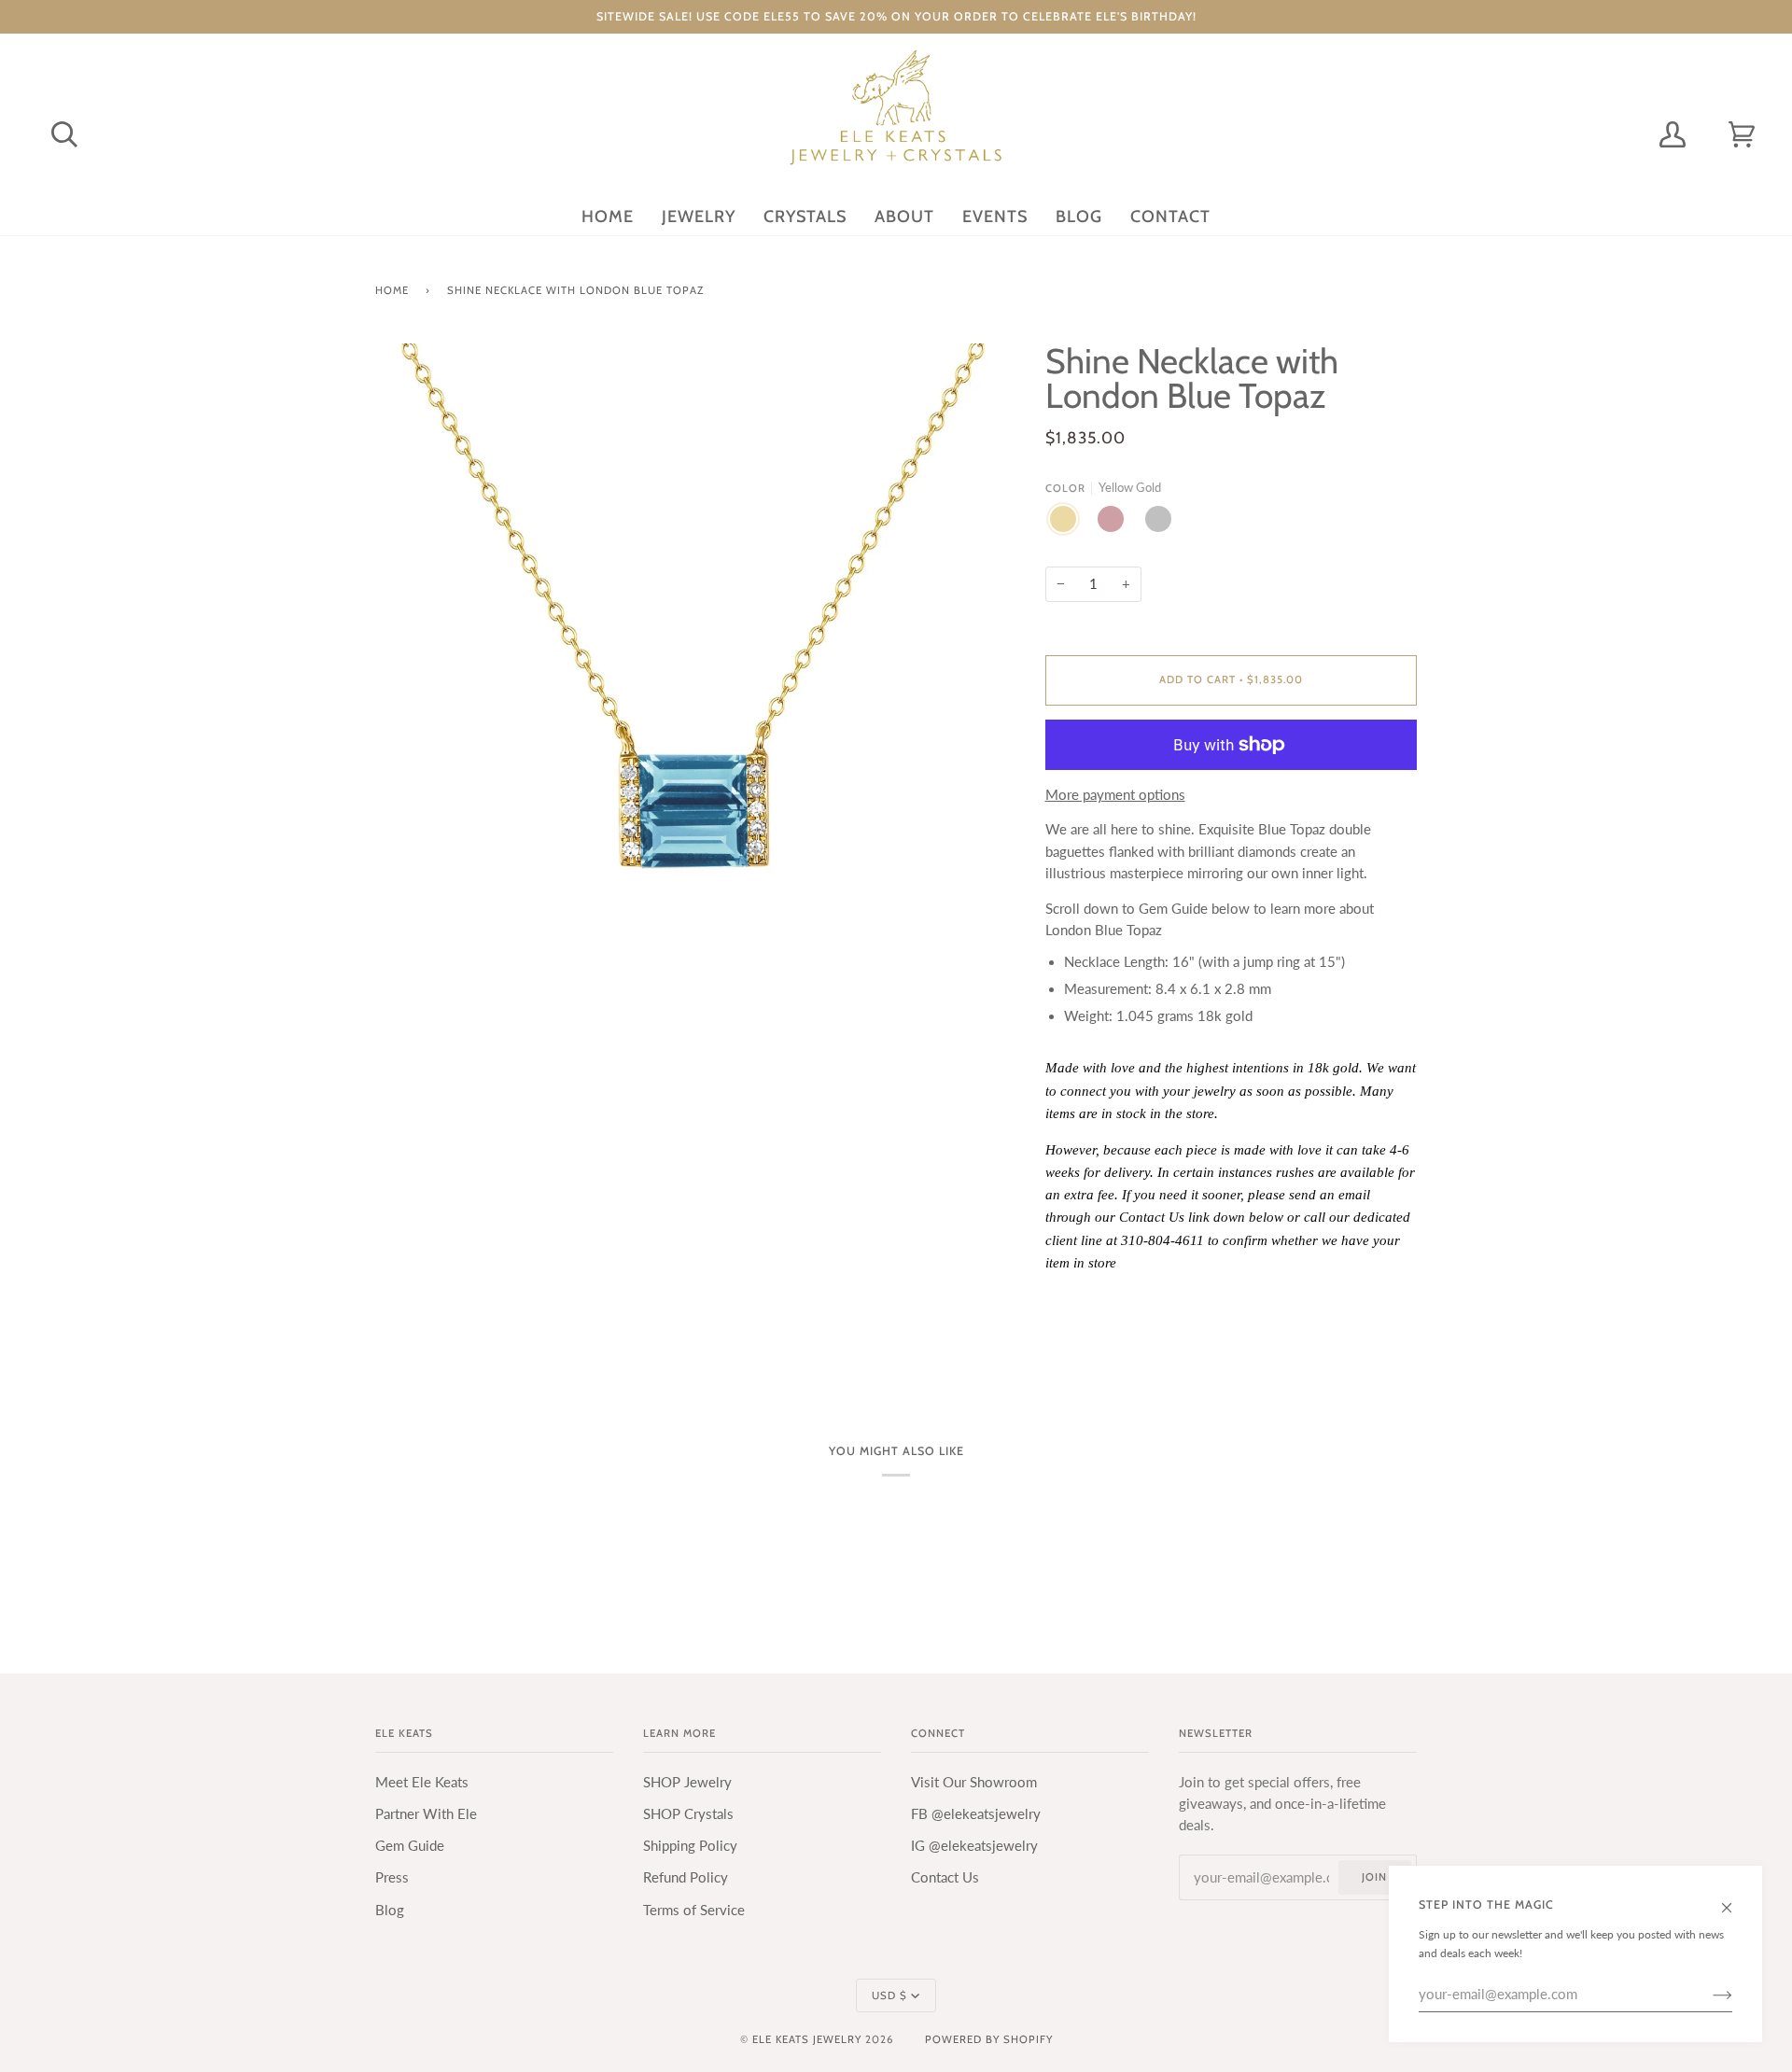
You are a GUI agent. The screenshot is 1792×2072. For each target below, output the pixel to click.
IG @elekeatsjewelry (974, 1846)
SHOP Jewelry (687, 1782)
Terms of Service (694, 1910)
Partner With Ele (426, 1814)
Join (1374, 1877)
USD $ (889, 1995)
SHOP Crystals (688, 1814)
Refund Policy (686, 1877)
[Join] (1708, 1995)
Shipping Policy (690, 1846)
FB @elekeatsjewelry (976, 1814)
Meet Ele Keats (422, 1782)
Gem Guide (410, 1846)
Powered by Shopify (989, 2039)
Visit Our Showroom (974, 1782)
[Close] (1735, 1898)
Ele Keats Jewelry (807, 2039)
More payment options (1115, 795)
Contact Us (945, 1877)
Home (392, 290)
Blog (390, 1910)
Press (392, 1877)
